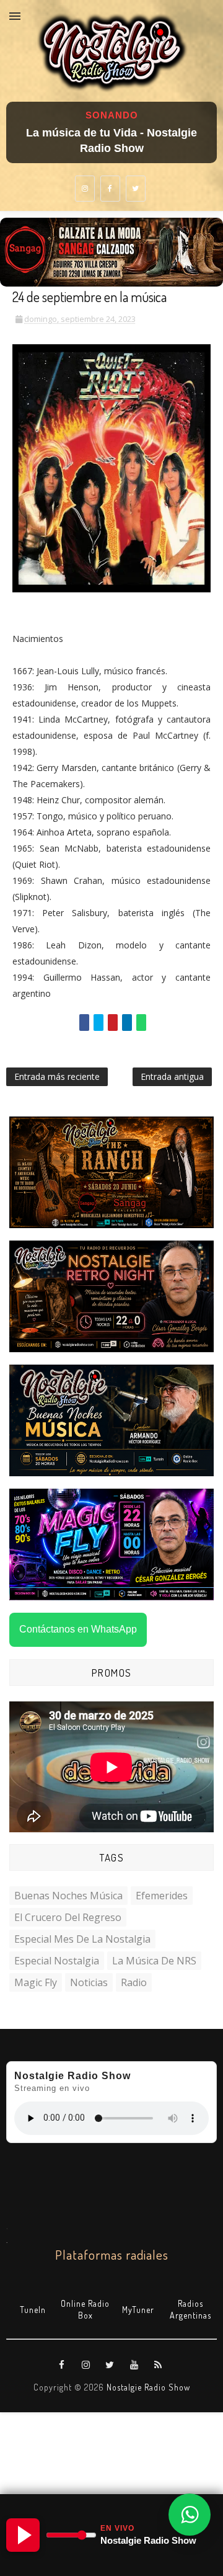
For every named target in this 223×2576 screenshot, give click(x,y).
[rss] (159, 2365)
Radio (134, 1982)
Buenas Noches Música (68, 1896)
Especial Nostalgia (57, 1961)
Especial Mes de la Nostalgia (82, 1939)
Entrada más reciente (57, 1076)
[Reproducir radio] (23, 2535)
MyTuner (138, 2310)
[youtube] (134, 2365)
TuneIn (33, 2310)
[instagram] (85, 189)
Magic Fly (36, 1982)
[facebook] (110, 189)
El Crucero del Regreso (68, 1917)
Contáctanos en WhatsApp (78, 1629)
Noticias (89, 1982)
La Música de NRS (154, 1961)
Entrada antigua (172, 1076)
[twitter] (136, 189)
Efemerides (162, 1896)
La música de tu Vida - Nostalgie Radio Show (111, 140)
